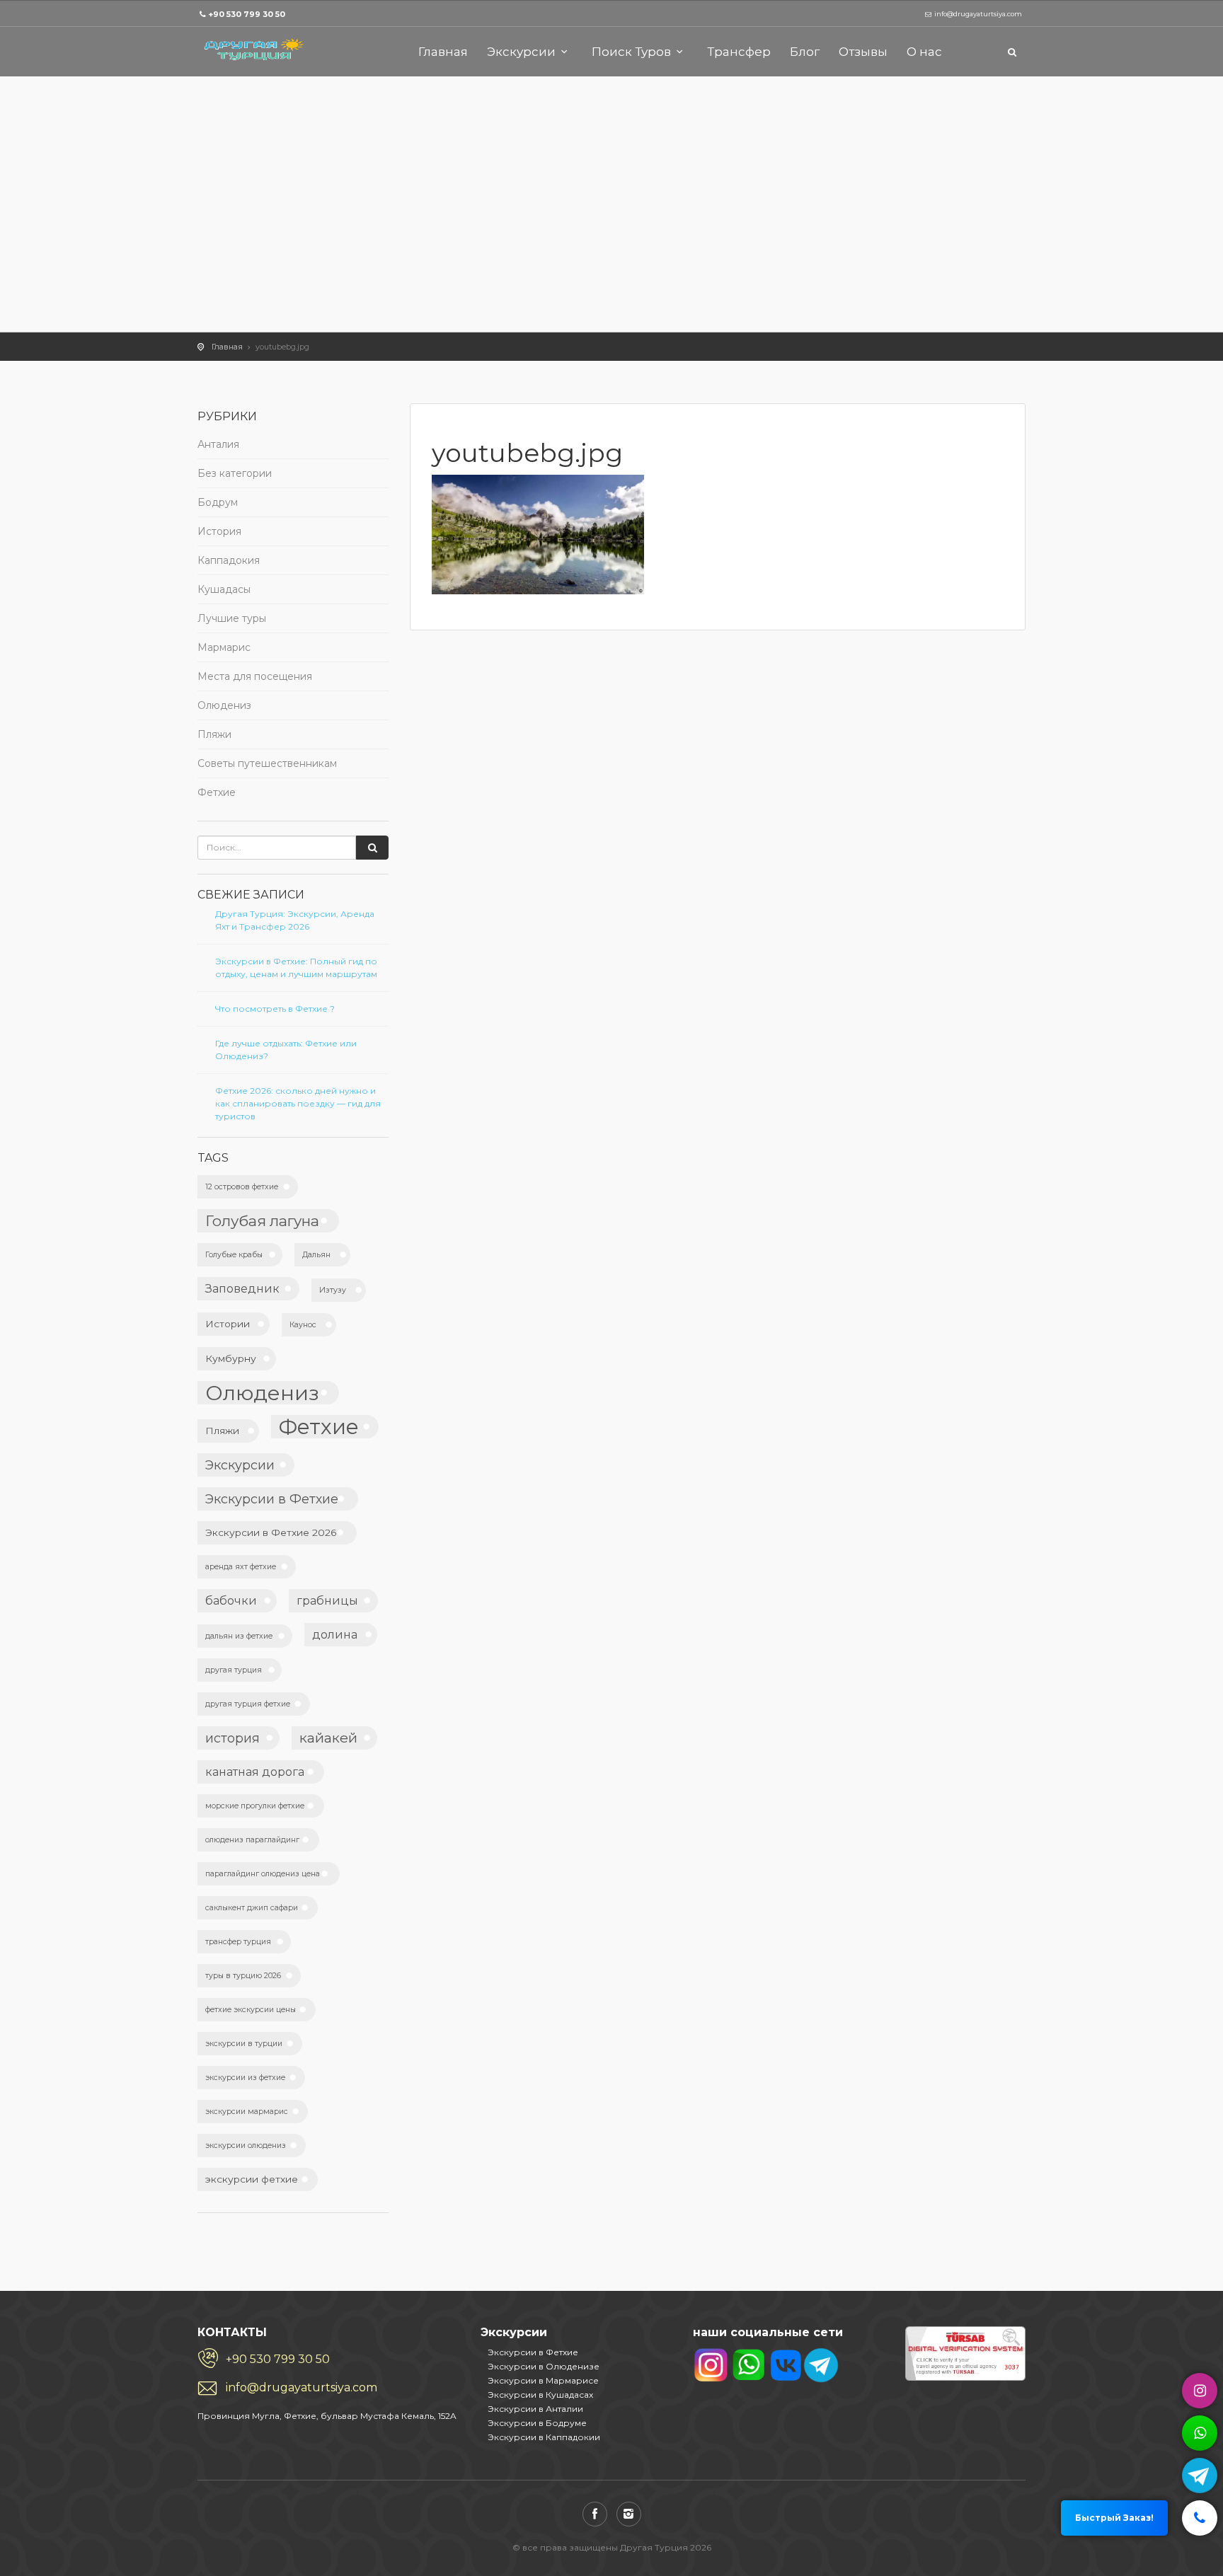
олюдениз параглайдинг (252, 1840)
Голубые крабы (234, 1255)
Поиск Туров (631, 52)
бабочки (231, 1600)
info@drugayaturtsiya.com (302, 2387)
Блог (805, 52)
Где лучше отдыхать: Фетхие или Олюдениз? (286, 1050)
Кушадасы (224, 589)
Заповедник (242, 1288)
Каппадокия (229, 560)
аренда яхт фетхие (241, 1567)
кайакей (328, 1738)
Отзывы (863, 52)
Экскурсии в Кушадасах (540, 2395)
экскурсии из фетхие (245, 2078)
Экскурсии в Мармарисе (543, 2380)
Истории (228, 1324)
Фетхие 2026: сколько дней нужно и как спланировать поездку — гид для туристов (298, 1103)
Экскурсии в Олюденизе (544, 2366)
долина (335, 1634)
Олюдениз (224, 705)
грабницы (327, 1600)
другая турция (234, 1670)
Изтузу (333, 1290)
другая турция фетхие (248, 1704)
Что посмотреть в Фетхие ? (275, 1009)
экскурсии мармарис (247, 2112)
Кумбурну (231, 1358)
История (219, 531)
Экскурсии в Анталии (535, 2409)
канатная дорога (255, 1772)
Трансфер (739, 52)
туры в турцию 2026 (243, 1976)
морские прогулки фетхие (255, 1806)
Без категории (235, 473)
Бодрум (218, 502)
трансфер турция (238, 1942)
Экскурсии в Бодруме (537, 2423)
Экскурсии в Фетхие (272, 1499)
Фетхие (217, 792)
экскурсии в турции (244, 2044)
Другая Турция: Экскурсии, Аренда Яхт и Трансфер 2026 (295, 920)
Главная (443, 52)
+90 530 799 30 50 (247, 14)
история (232, 1738)
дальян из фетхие (239, 1636)
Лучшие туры (232, 618)
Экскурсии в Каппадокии (544, 2437)
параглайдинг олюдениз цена (263, 1874)
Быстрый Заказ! (1114, 2518)
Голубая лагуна (262, 1221)
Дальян (316, 1255)
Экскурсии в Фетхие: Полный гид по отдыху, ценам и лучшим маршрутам (296, 968)
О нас (924, 52)
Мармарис (224, 647)
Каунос (303, 1325)
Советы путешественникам (267, 763)
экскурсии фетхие (252, 2179)
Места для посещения (255, 676)
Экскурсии (521, 52)
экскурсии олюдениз (246, 2145)
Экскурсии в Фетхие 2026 (271, 1532)
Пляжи (214, 734)
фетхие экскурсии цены (251, 2010)
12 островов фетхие (242, 1187)
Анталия (218, 444)
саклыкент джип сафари (252, 1908)
